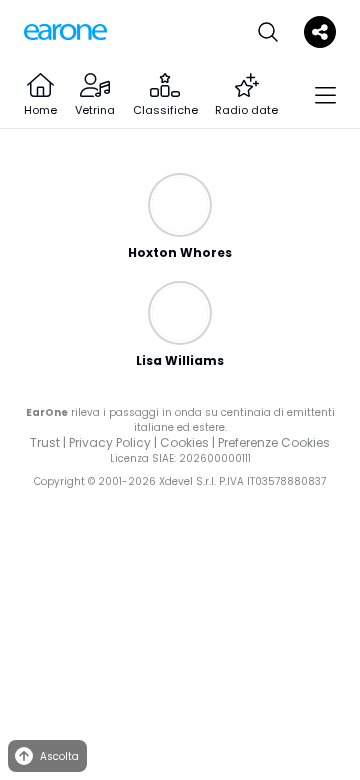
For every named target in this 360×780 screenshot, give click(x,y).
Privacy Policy (110, 442)
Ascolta (59, 756)
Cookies (184, 442)
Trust (45, 442)
